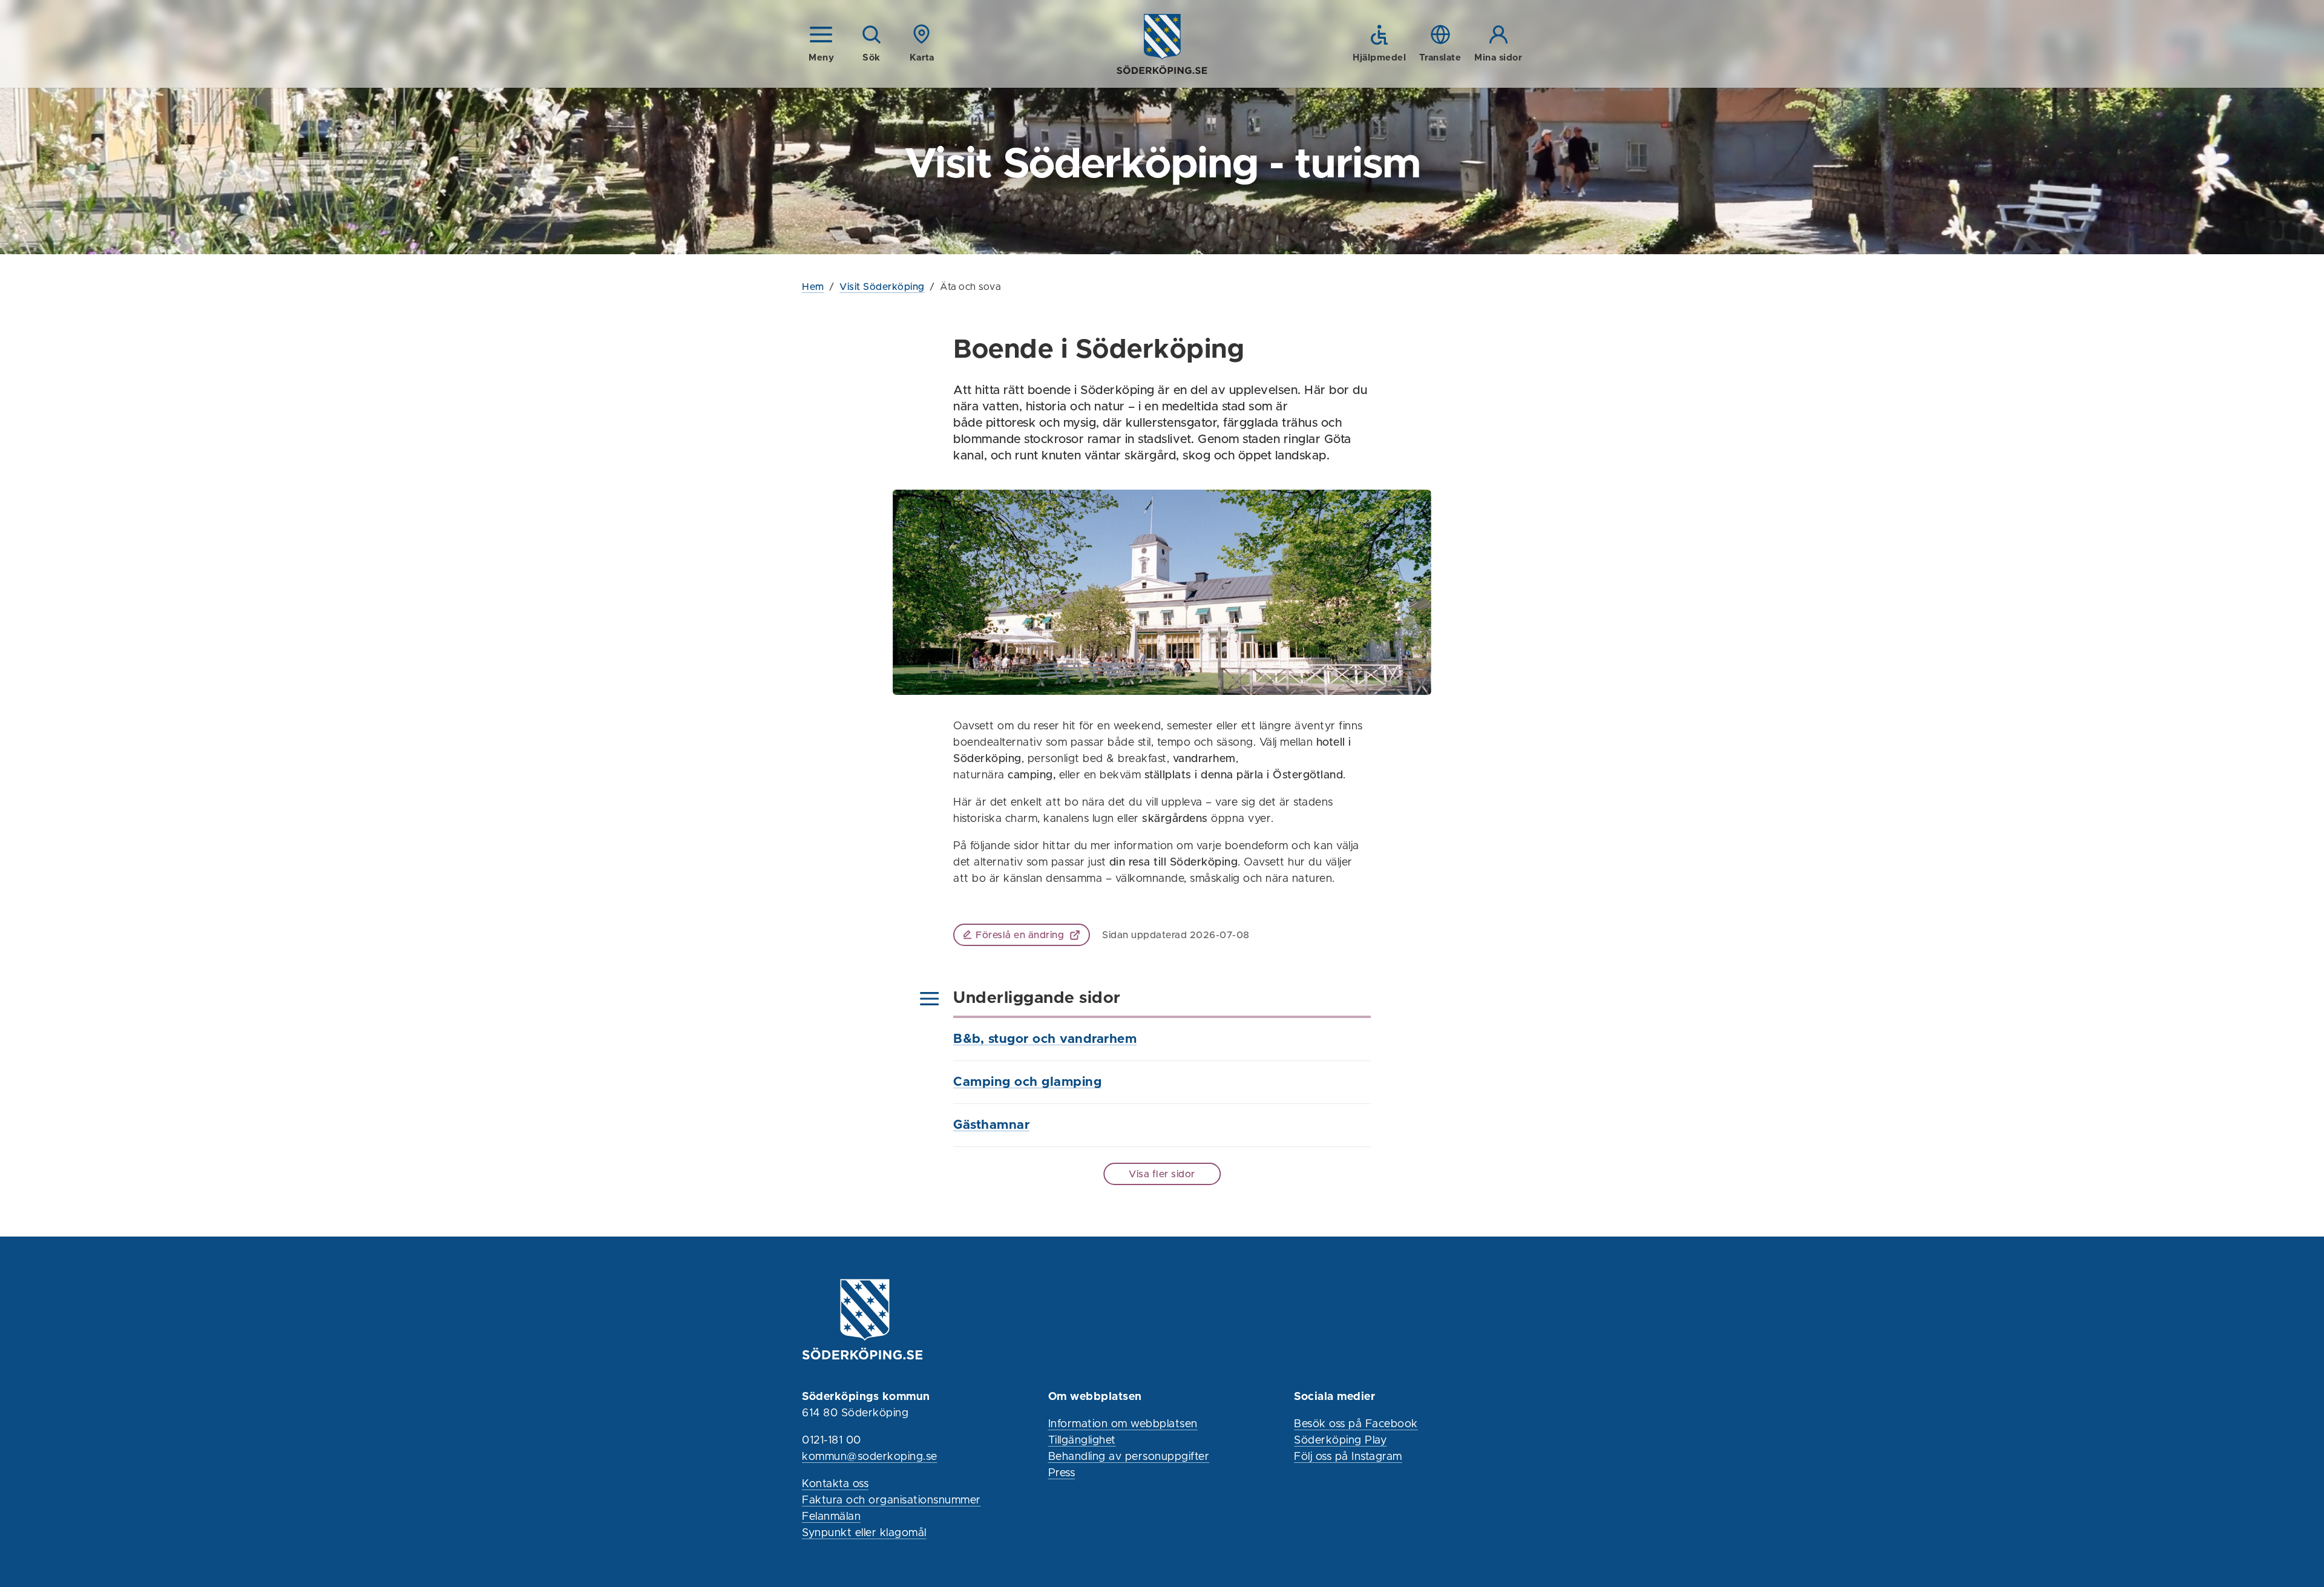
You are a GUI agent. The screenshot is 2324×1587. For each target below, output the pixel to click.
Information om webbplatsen (1123, 1424)
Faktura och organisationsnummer (891, 1500)
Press (1062, 1473)
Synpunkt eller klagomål (864, 1533)
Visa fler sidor (1162, 1174)
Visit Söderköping (882, 287)
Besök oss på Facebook (1356, 1424)
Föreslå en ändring (1020, 935)
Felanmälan (831, 1517)
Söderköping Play (1340, 1441)
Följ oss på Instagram (1348, 1457)
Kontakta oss (835, 1484)
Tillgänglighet (1082, 1441)
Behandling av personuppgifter (1129, 1457)
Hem (813, 287)
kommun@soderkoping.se (870, 1457)
